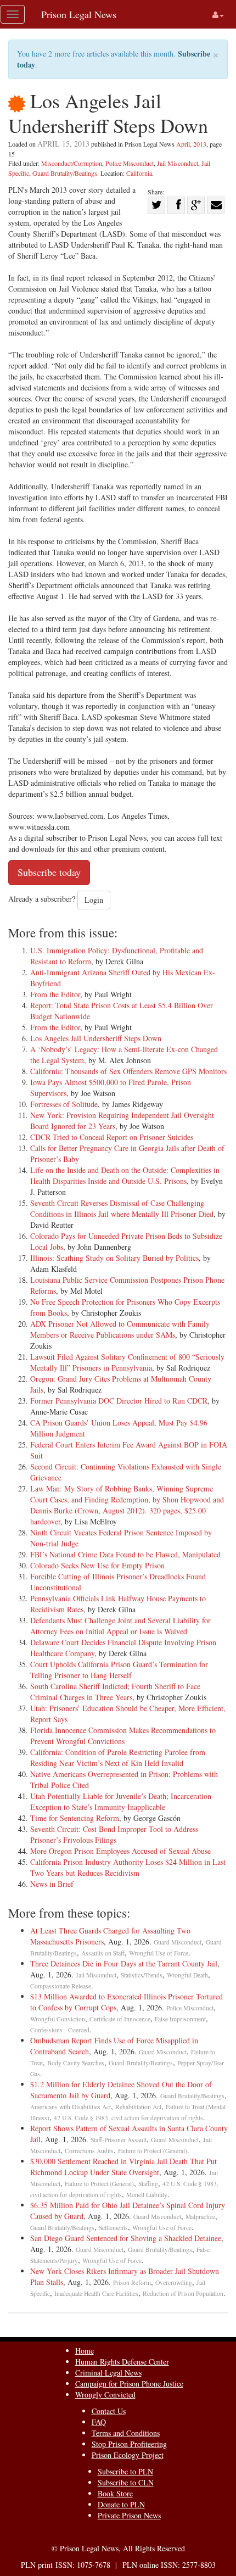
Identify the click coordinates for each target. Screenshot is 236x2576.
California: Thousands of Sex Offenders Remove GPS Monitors (128, 1071)
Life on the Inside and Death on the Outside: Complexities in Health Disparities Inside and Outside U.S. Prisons (125, 1175)
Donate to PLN (121, 2504)
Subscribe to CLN (126, 2482)
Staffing (148, 2184)
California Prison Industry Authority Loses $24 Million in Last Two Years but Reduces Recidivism (128, 1867)
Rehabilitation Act (138, 2107)
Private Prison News (129, 2515)
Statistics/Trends (142, 1975)
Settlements (113, 2228)
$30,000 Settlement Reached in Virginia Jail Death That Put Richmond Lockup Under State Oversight (123, 2167)
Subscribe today (49, 872)
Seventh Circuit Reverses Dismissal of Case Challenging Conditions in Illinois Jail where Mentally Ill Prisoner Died (122, 1208)
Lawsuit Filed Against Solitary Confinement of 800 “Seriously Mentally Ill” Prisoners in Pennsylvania (127, 1362)
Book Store (115, 2493)
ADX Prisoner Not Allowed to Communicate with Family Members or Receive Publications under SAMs (120, 1329)
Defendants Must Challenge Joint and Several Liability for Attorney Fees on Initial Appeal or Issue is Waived (120, 1626)
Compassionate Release (61, 1986)
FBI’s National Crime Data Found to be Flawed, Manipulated (125, 1554)
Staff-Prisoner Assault (119, 2140)
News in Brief (52, 1884)
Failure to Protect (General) (153, 2151)
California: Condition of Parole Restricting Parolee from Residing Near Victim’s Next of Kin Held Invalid (118, 1758)
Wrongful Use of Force (159, 1953)
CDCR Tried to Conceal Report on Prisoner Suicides (112, 1137)
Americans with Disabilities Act (71, 2107)
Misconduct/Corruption (72, 163)
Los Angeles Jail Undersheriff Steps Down (96, 1038)
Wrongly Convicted (105, 2395)
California (139, 173)
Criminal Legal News (108, 2373)
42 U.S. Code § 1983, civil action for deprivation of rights (128, 2118)
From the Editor (55, 994)
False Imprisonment (180, 2019)
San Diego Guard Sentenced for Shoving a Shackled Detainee (126, 2238)
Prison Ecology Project (128, 2455)
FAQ (99, 2422)
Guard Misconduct (178, 1942)
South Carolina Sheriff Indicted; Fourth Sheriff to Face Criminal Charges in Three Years (115, 1692)
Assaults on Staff (103, 1953)
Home (85, 2351)
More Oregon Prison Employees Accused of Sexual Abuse (120, 1851)
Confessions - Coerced (60, 2030)
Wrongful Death (187, 1975)
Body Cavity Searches (76, 2063)
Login (94, 900)
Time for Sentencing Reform (75, 1818)
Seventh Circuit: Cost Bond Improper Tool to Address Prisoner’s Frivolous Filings (114, 1834)
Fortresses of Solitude (64, 1104)
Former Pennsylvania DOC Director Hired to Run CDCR (119, 1401)
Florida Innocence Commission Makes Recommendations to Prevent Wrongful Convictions (123, 1736)
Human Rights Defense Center (122, 2362)
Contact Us (109, 2411)
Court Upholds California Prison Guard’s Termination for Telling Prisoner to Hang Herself (119, 1670)
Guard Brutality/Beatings (65, 173)
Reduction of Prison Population (183, 2293)
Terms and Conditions (126, 2433)
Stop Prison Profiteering (129, 2444)
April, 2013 (191, 144)
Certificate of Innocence (120, 2019)
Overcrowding (174, 2282)
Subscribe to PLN (125, 2471)
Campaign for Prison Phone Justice (129, 2384)
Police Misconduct (130, 163)
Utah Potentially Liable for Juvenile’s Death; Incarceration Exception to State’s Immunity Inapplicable (121, 1801)
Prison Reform (132, 2282)
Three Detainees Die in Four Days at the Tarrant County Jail (124, 1963)
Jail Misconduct (178, 163)
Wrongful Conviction (58, 2019)
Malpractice (200, 2217)
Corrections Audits (89, 2151)
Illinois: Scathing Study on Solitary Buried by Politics (114, 1258)
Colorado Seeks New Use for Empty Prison (97, 1565)
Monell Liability (147, 2195)
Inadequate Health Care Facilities (96, 2293)
